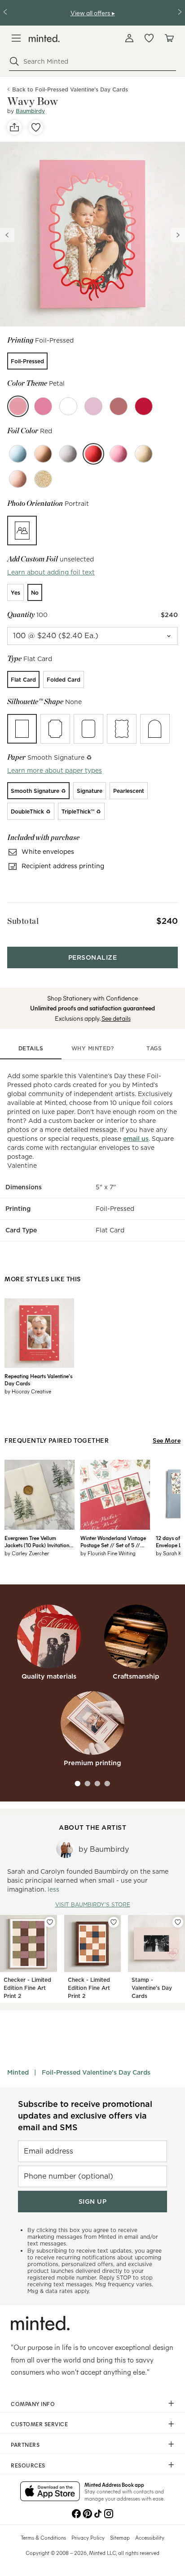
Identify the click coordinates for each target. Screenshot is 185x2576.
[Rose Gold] (18, 479)
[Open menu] (16, 38)
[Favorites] (149, 38)
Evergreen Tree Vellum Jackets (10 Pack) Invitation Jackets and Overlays (37, 1541)
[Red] (93, 454)
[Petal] (18, 406)
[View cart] (169, 38)
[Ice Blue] (18, 454)
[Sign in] (129, 38)
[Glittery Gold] (43, 479)
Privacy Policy (88, 2537)
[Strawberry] (144, 406)
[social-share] (14, 127)
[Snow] (68, 406)
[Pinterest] (87, 2513)
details (31, 1048)
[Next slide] (178, 235)
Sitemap (120, 2537)
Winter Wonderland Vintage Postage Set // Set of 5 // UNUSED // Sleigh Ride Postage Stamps (113, 1541)
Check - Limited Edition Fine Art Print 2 (89, 1988)
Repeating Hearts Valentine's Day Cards (38, 1379)
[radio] (27, 361)
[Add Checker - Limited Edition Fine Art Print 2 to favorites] (50, 1922)
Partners (25, 2445)
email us (136, 1139)
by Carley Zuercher (27, 1553)
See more (167, 1440)
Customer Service (39, 2424)
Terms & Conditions (43, 2537)
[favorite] (36, 127)
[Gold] (144, 454)
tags (154, 1048)
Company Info (33, 2404)
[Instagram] (109, 2513)
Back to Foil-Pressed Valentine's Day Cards (70, 89)
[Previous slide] (7, 235)
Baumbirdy (30, 111)
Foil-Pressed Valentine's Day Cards (96, 2072)
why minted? (93, 1048)
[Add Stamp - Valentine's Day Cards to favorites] (178, 1922)
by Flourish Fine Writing (108, 1553)
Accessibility (150, 2537)
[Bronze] (43, 454)
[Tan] (43, 406)
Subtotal (23, 921)
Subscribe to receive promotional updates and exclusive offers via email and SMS (85, 2116)
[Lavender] (93, 406)
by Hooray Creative (28, 1391)
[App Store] (50, 2492)
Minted (18, 2072)
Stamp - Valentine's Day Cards (152, 1988)
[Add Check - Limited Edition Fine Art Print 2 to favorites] (114, 1922)
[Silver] (68, 454)
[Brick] (119, 406)
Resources (28, 2465)
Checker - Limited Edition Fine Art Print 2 (27, 1988)
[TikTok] (98, 2513)
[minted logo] (44, 38)
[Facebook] (76, 2513)
